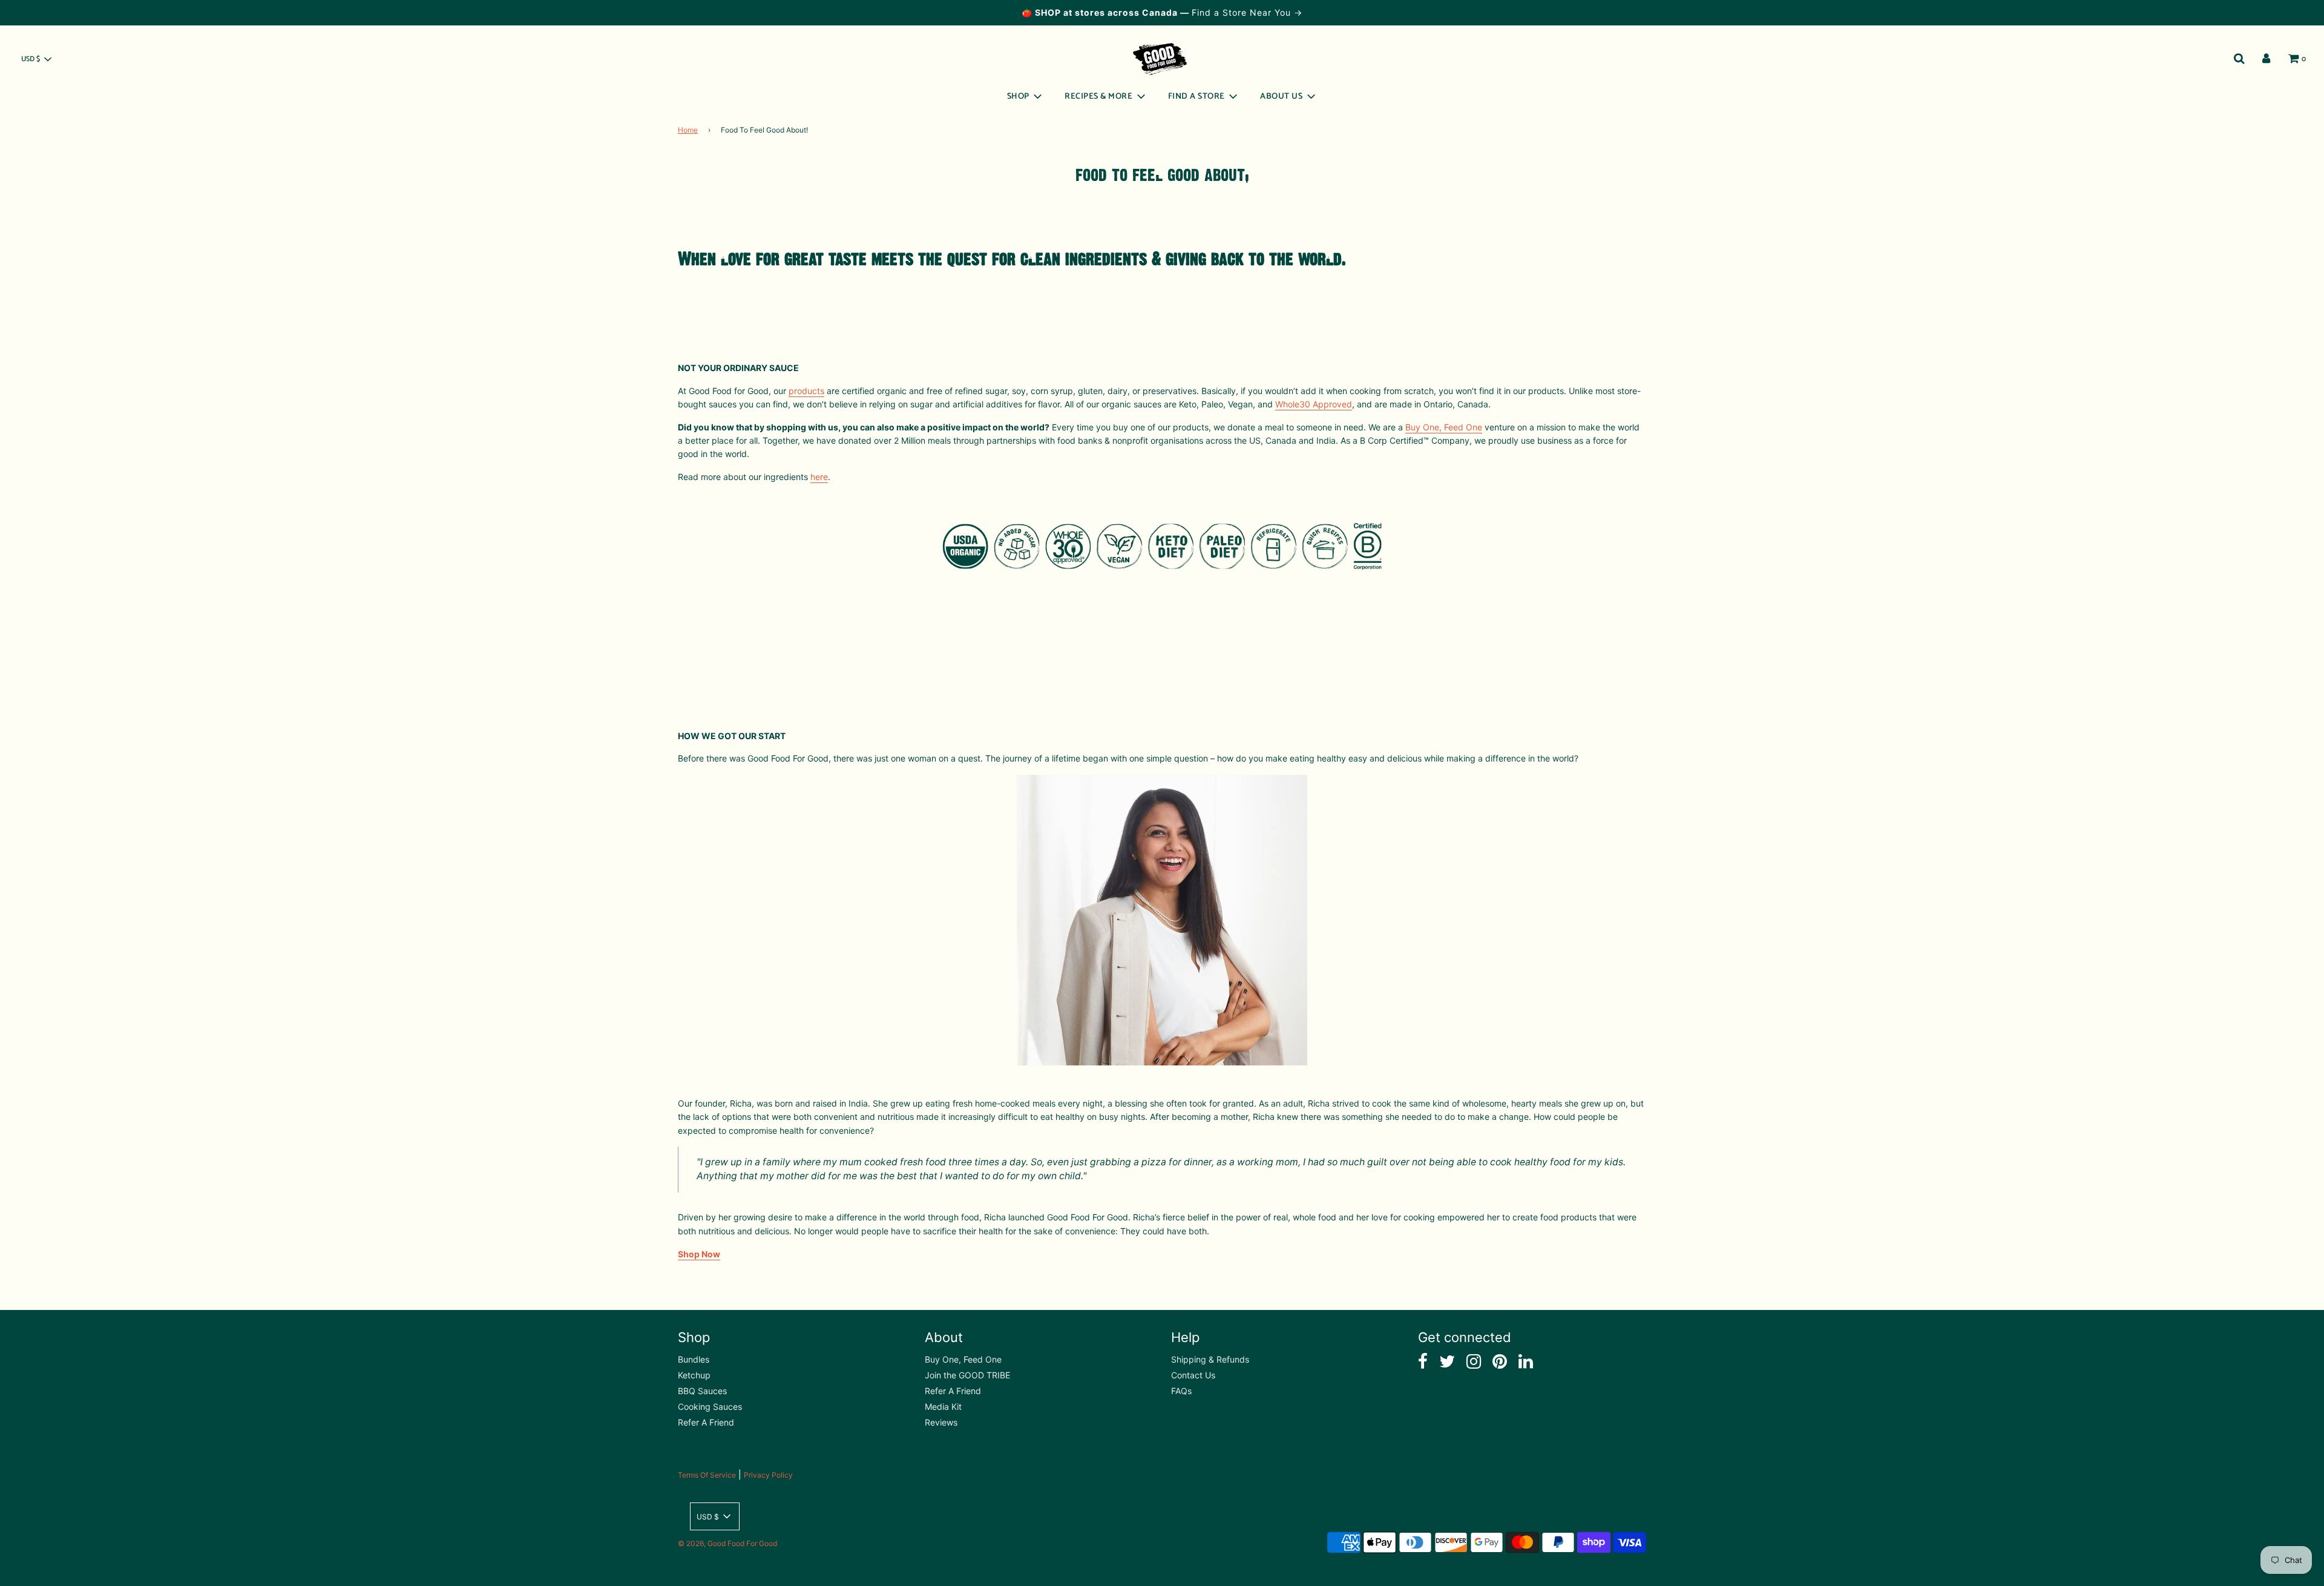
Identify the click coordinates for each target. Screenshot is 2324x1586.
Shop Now (699, 1254)
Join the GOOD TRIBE (967, 1375)
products (806, 391)
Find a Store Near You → (1247, 12)
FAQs (1181, 1391)
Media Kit (943, 1407)
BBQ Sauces (702, 1391)
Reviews (941, 1422)
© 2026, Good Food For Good (727, 1543)
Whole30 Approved (1314, 404)
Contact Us (1193, 1375)
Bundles (694, 1359)
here (819, 477)
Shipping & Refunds (1210, 1359)
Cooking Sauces (710, 1407)
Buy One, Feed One (1444, 427)
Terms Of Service (707, 1475)
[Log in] (2266, 59)
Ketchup (694, 1375)
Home (688, 130)
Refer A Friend (706, 1422)
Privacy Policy (768, 1475)
